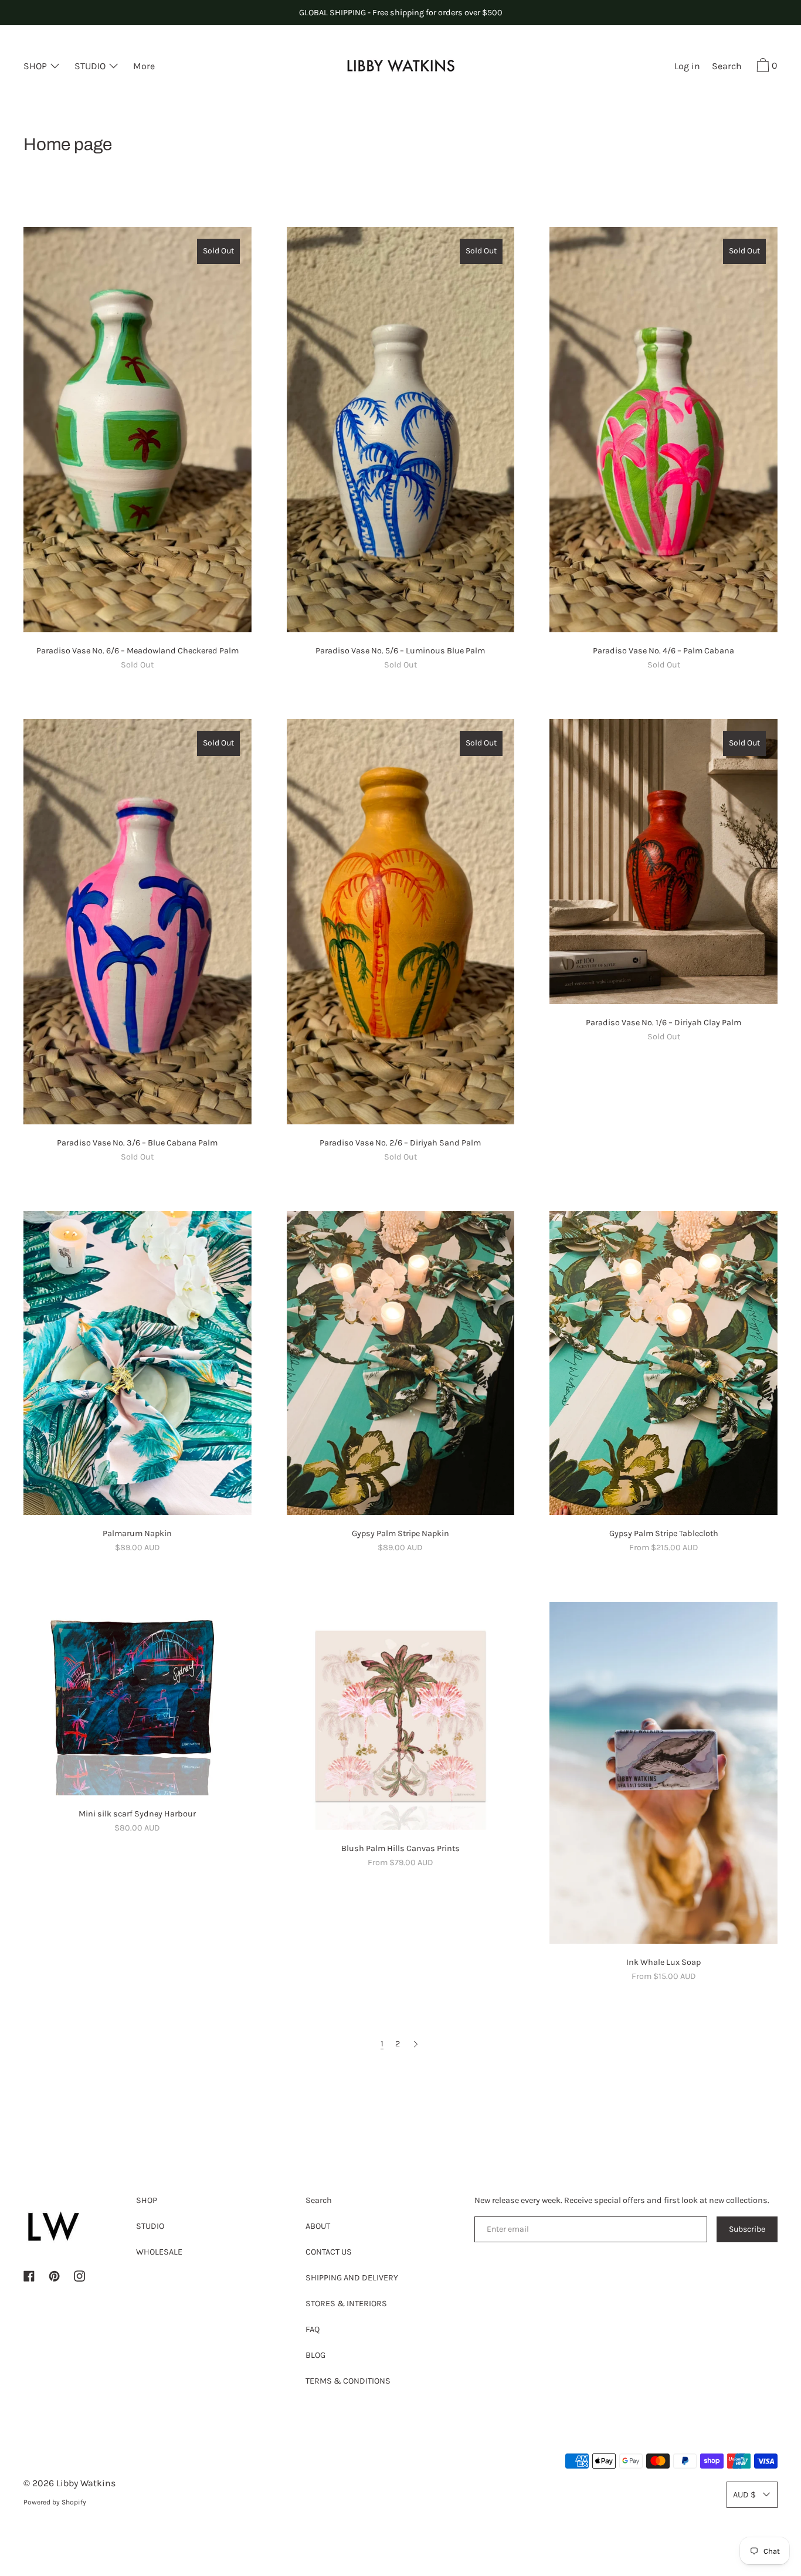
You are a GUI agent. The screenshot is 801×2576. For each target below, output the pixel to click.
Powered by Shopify (55, 2502)
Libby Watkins (86, 2483)
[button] (727, 67)
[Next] (416, 2044)
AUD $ (744, 2495)
